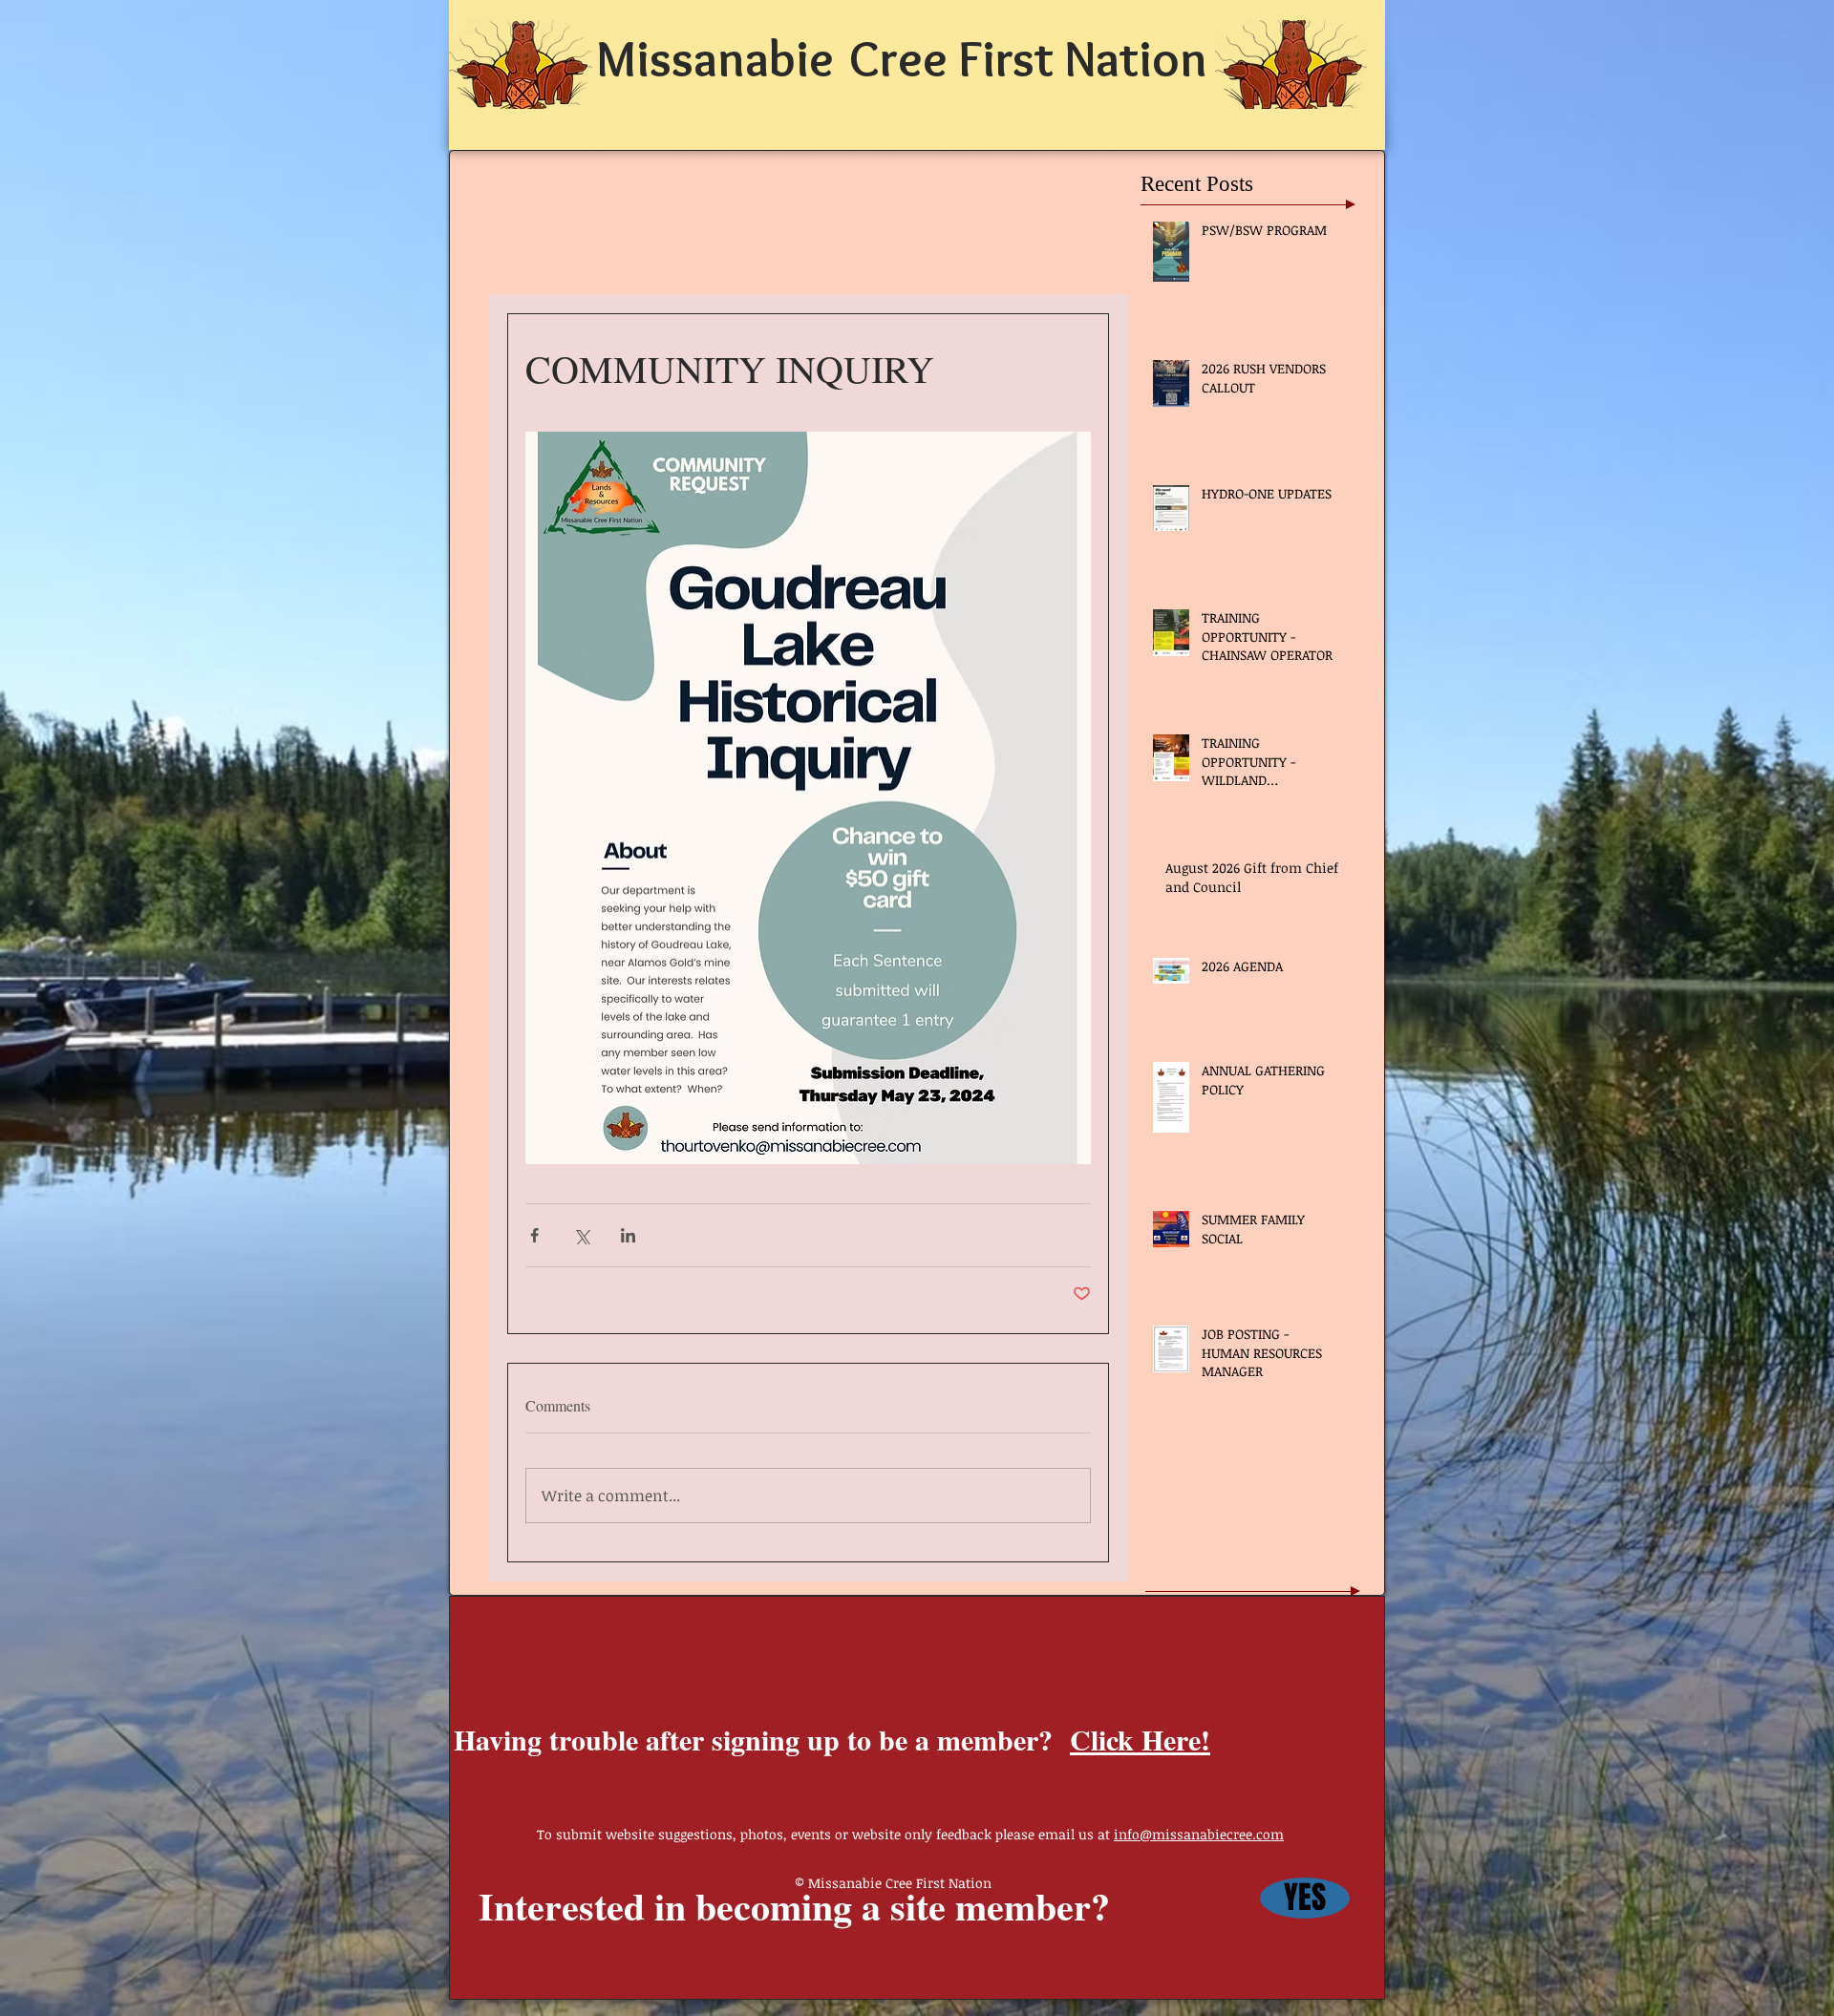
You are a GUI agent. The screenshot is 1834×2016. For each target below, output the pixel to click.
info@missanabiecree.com (1199, 1834)
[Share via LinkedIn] (628, 1235)
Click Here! (1140, 1739)
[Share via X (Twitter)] (581, 1235)
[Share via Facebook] (534, 1235)
